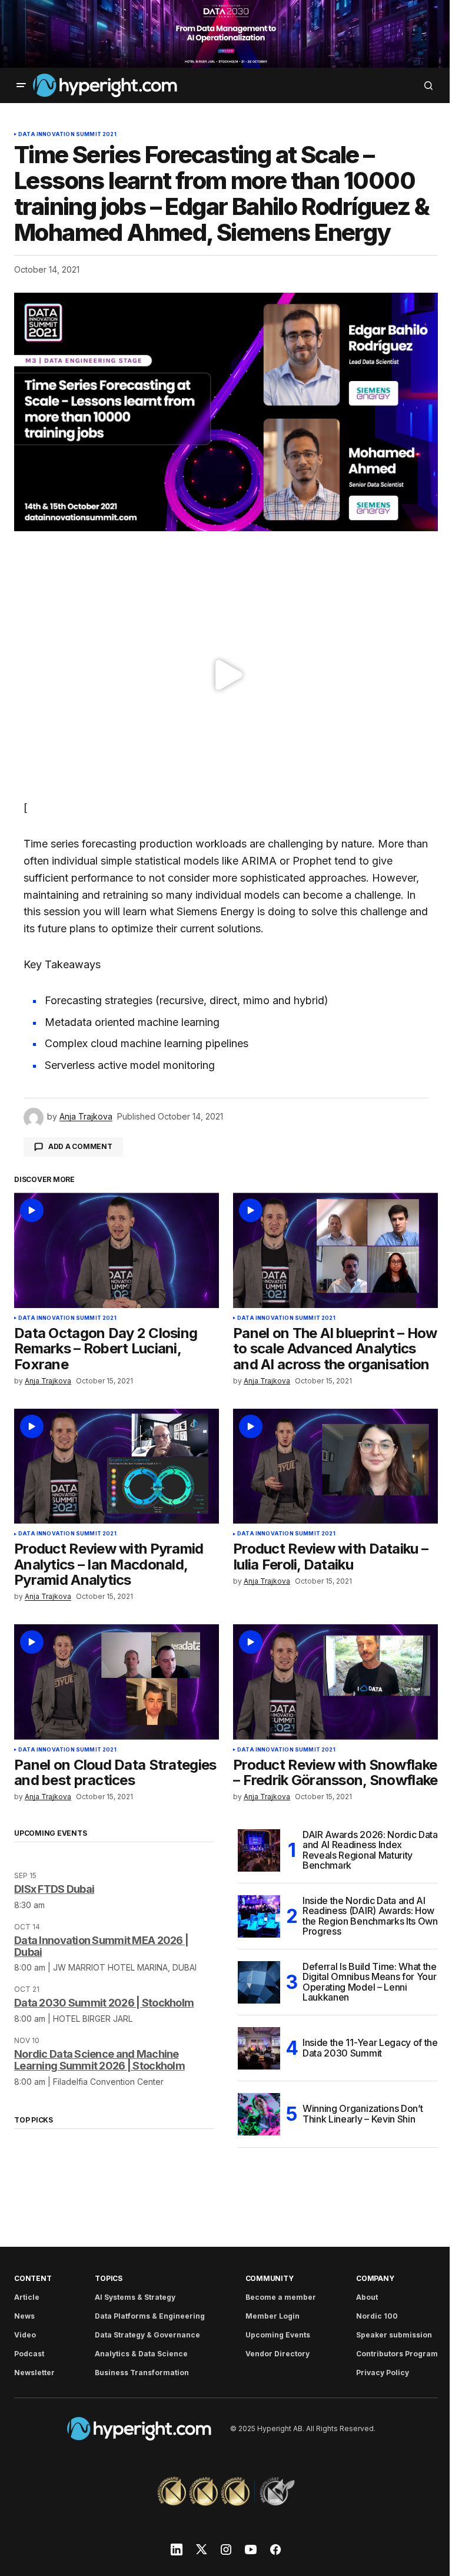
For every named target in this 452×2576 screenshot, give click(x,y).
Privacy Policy (383, 2373)
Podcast (29, 2354)
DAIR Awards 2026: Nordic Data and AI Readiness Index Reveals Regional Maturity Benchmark (370, 1850)
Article (27, 2297)
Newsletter (34, 2373)
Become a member (281, 2297)
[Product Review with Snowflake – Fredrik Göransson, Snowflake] (335, 1682)
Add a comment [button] (80, 1146)
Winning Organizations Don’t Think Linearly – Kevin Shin (363, 2114)
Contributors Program (397, 2354)
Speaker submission (394, 2335)
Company (375, 2278)
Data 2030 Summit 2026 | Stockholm (104, 2003)
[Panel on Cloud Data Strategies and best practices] (117, 1682)
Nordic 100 (377, 2316)
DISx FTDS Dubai (54, 1889)
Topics (109, 2278)
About (367, 2297)
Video (25, 2335)
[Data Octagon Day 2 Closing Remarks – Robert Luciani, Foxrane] (117, 1250)
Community (270, 2278)
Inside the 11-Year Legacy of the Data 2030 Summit (370, 2048)
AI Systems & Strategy (135, 2297)
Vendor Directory (277, 2354)
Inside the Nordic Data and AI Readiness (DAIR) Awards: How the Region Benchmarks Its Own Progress (370, 1916)
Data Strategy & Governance (147, 2335)
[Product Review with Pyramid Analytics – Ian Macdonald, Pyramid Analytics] (117, 1466)
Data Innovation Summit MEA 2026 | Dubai (101, 1946)
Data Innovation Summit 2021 (67, 134)
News (24, 2316)
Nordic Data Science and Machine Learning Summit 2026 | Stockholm (99, 2060)
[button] (21, 85)
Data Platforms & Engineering (150, 2316)
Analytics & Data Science (141, 2354)
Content (33, 2278)
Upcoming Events (278, 2335)
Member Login (272, 2316)
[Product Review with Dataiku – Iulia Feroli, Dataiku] (335, 1466)
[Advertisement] (226, 34)
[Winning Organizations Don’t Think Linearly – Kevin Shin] (259, 2114)
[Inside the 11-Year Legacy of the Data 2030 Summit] (259, 2048)
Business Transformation (142, 2373)
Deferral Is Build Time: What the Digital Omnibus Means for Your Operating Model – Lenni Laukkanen (370, 1982)
